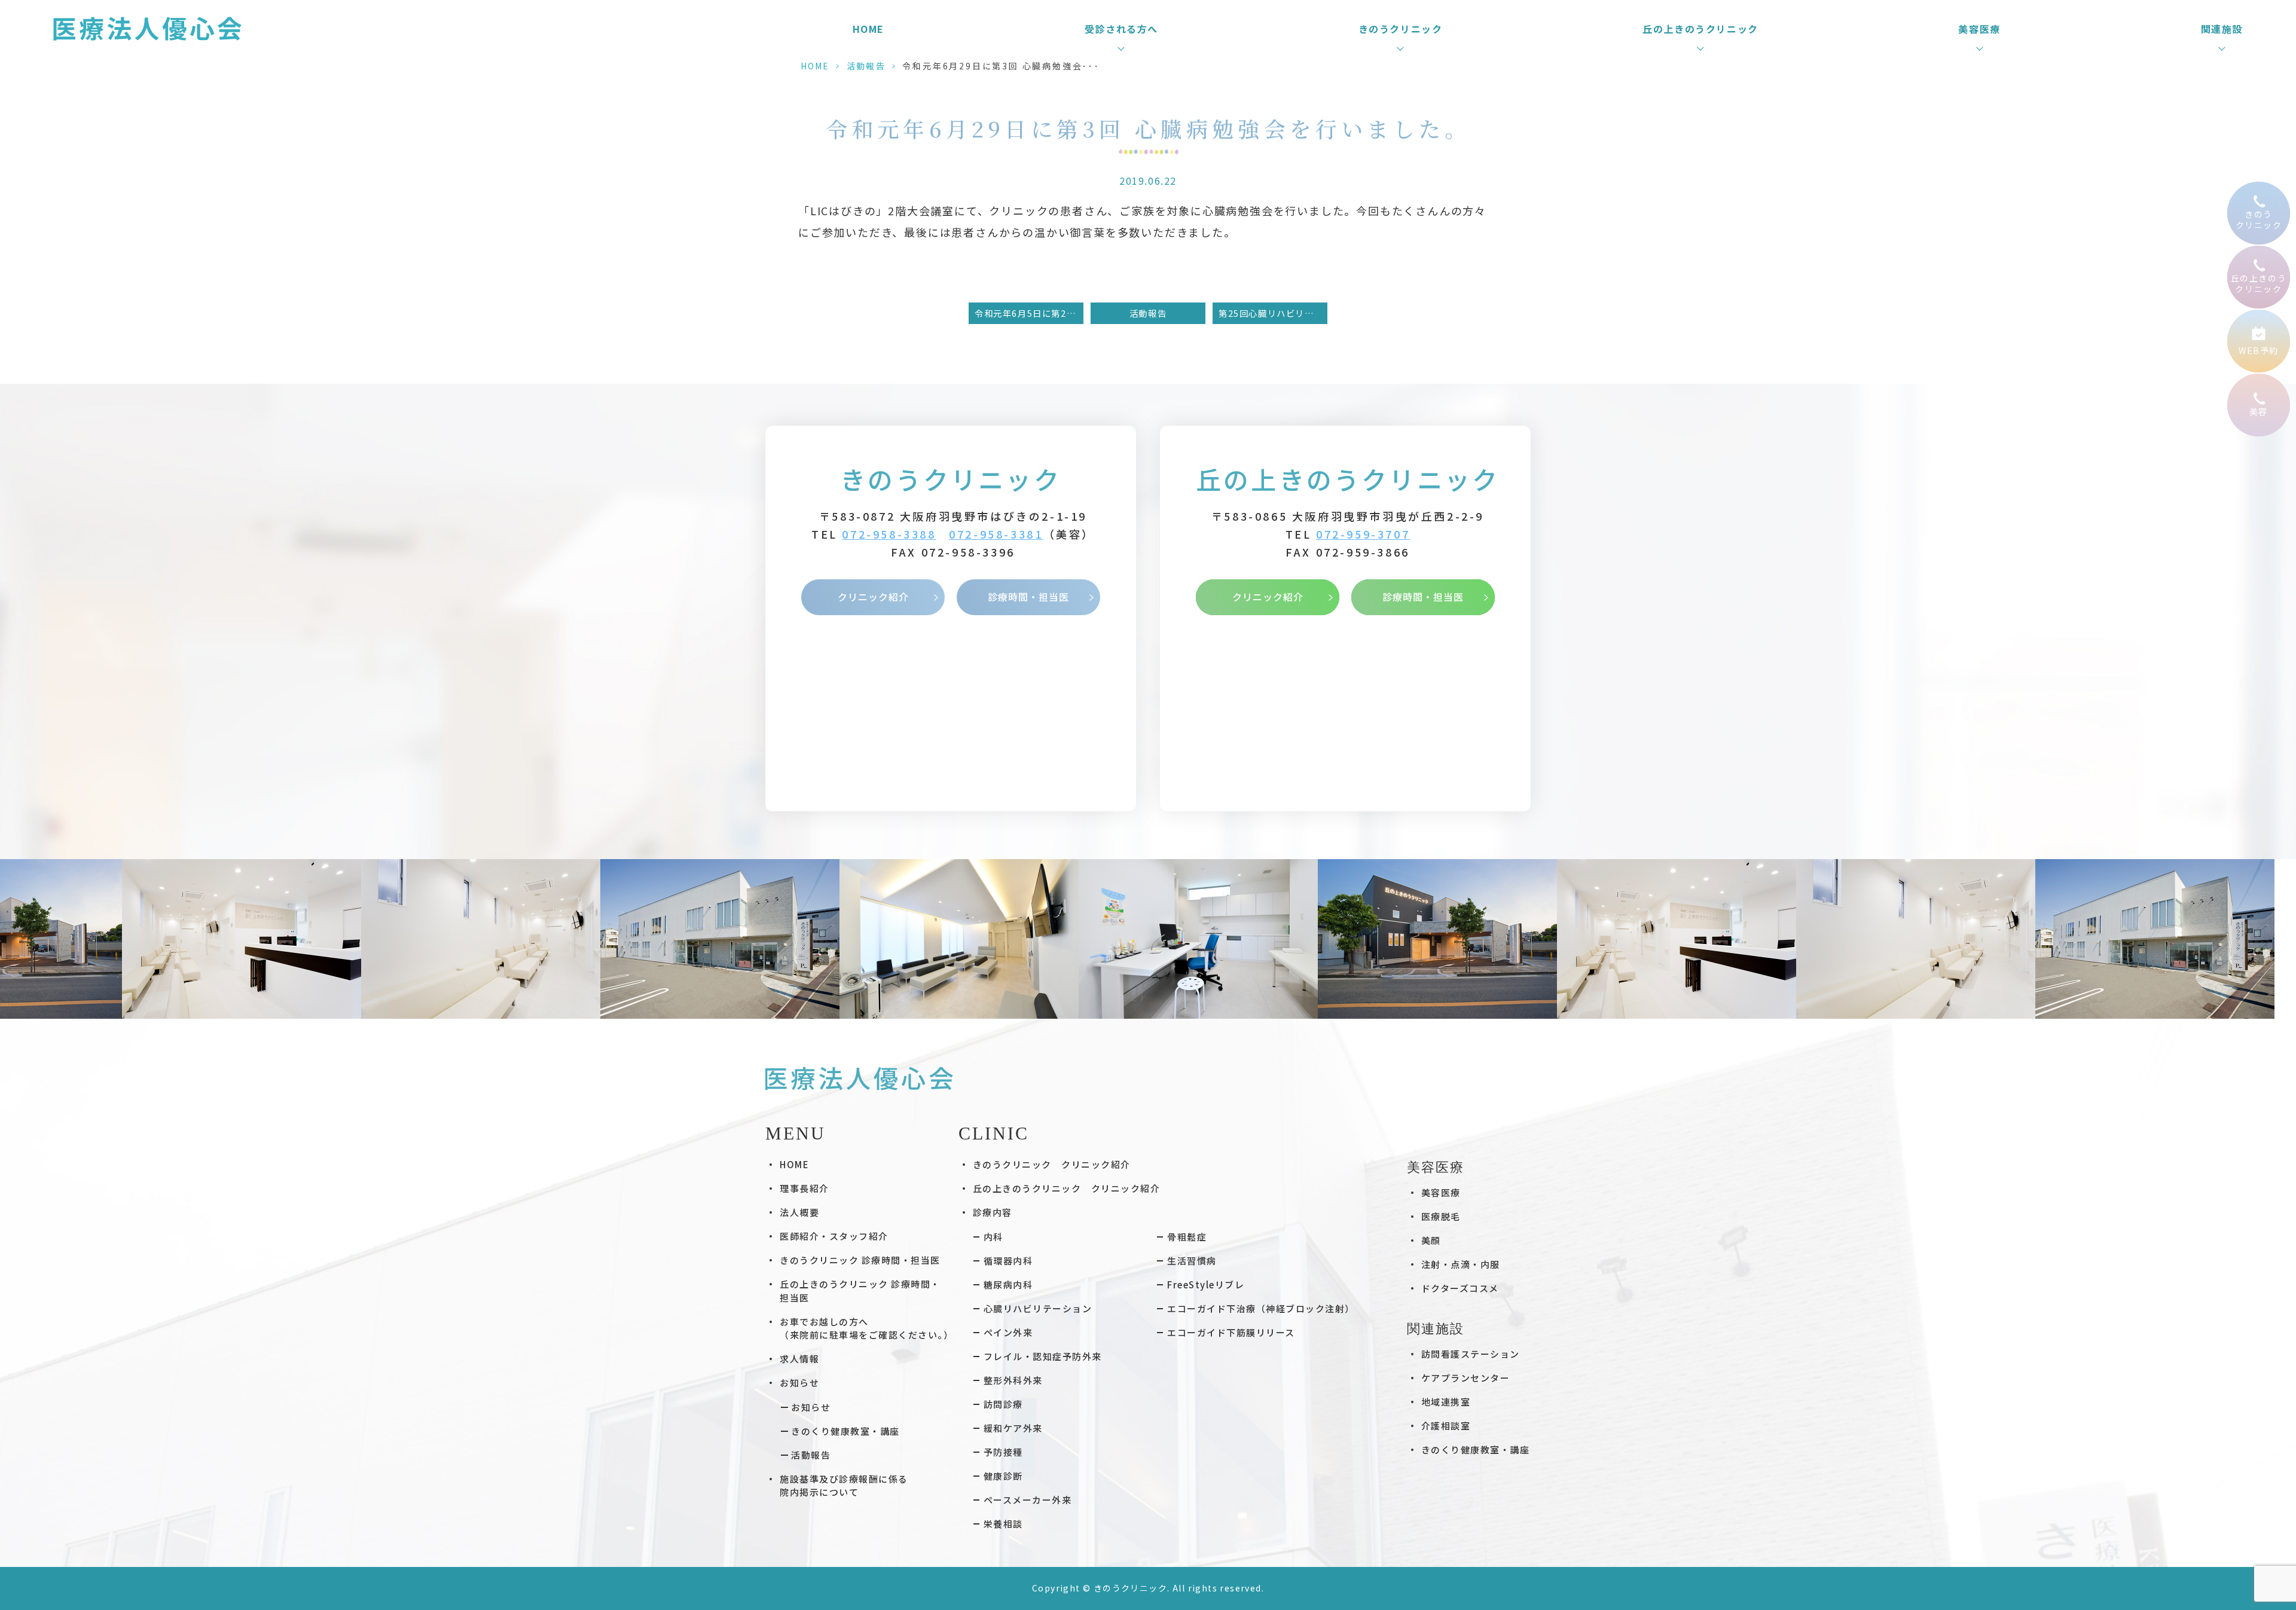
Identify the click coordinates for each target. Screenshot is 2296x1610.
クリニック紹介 (873, 597)
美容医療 (1441, 1192)
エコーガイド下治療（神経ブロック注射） (1261, 1308)
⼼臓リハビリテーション (1038, 1308)
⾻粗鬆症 (1187, 1237)
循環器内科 (1008, 1261)
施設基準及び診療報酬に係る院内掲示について (844, 1486)
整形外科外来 (1013, 1380)
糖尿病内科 (1008, 1284)
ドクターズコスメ (1460, 1288)
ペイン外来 (1008, 1332)
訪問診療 (1003, 1404)
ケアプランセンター (1466, 1378)
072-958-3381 (996, 534)
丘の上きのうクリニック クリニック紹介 (1067, 1188)
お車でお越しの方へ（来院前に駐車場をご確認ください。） (866, 1328)
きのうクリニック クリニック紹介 (1052, 1164)
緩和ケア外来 (1013, 1428)
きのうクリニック (951, 479)
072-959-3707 (1363, 534)
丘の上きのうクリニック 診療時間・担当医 (860, 1291)
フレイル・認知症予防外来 (1043, 1356)
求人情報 (799, 1359)
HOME (868, 29)
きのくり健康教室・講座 (845, 1431)
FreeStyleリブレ (1206, 1284)
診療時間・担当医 (1028, 597)
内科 (993, 1237)
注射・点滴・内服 (1461, 1264)
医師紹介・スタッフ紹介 (834, 1236)
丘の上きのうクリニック (1348, 479)
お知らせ (811, 1407)
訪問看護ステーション (1471, 1354)
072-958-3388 (889, 534)
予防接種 (1003, 1452)
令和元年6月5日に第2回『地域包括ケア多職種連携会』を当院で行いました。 (1029, 313)
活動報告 (866, 66)
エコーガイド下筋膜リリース (1231, 1332)
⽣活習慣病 (1192, 1261)
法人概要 (799, 1212)
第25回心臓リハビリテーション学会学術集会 (1273, 313)
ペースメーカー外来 (1028, 1500)
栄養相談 (1003, 1524)
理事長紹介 (804, 1188)
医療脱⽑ (1441, 1216)
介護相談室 (1446, 1426)
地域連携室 (1446, 1402)
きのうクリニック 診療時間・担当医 (860, 1260)
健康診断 (1003, 1476)
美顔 (1431, 1240)
